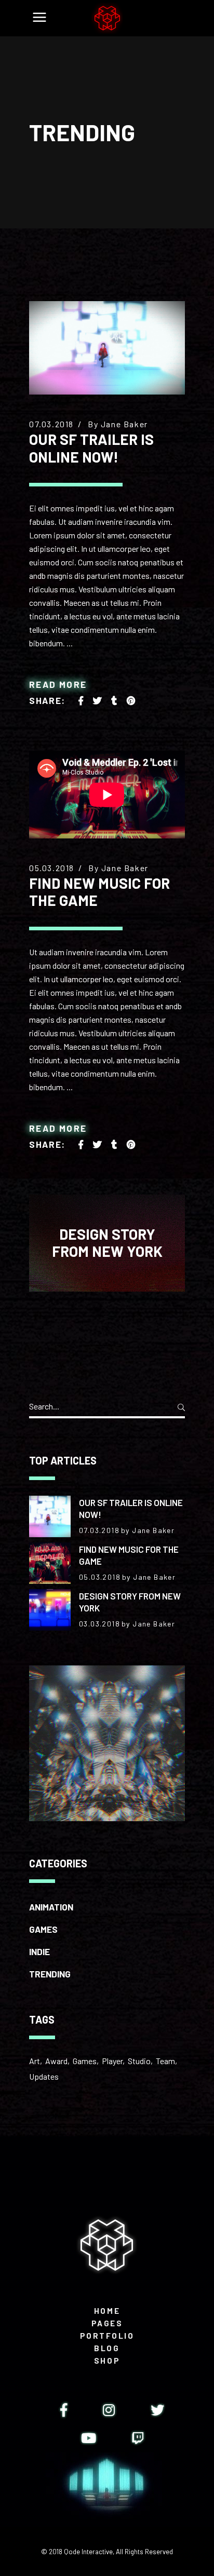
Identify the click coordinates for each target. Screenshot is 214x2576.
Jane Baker (124, 424)
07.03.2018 (51, 424)
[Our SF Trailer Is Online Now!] (107, 348)
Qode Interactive (88, 2552)
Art (35, 2061)
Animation (51, 1907)
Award (56, 2061)
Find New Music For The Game (99, 892)
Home (107, 2311)
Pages (107, 2323)
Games (43, 1929)
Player (112, 2061)
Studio (139, 2061)
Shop (107, 2361)
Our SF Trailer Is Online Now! (91, 448)
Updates (44, 2076)
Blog (107, 2348)
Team (165, 2061)
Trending (50, 1974)
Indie (39, 1951)
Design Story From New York (107, 1243)
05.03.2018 (52, 868)
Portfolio (107, 2336)
